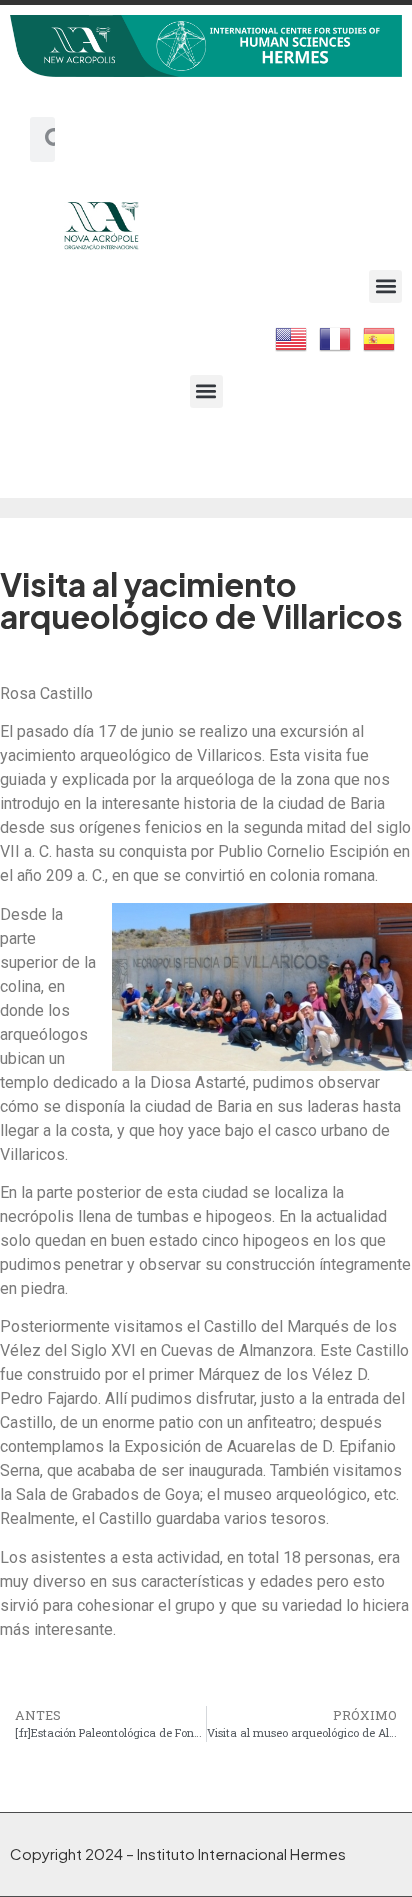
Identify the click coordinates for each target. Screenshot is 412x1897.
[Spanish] (380, 337)
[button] (385, 286)
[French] (336, 337)
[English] (292, 337)
